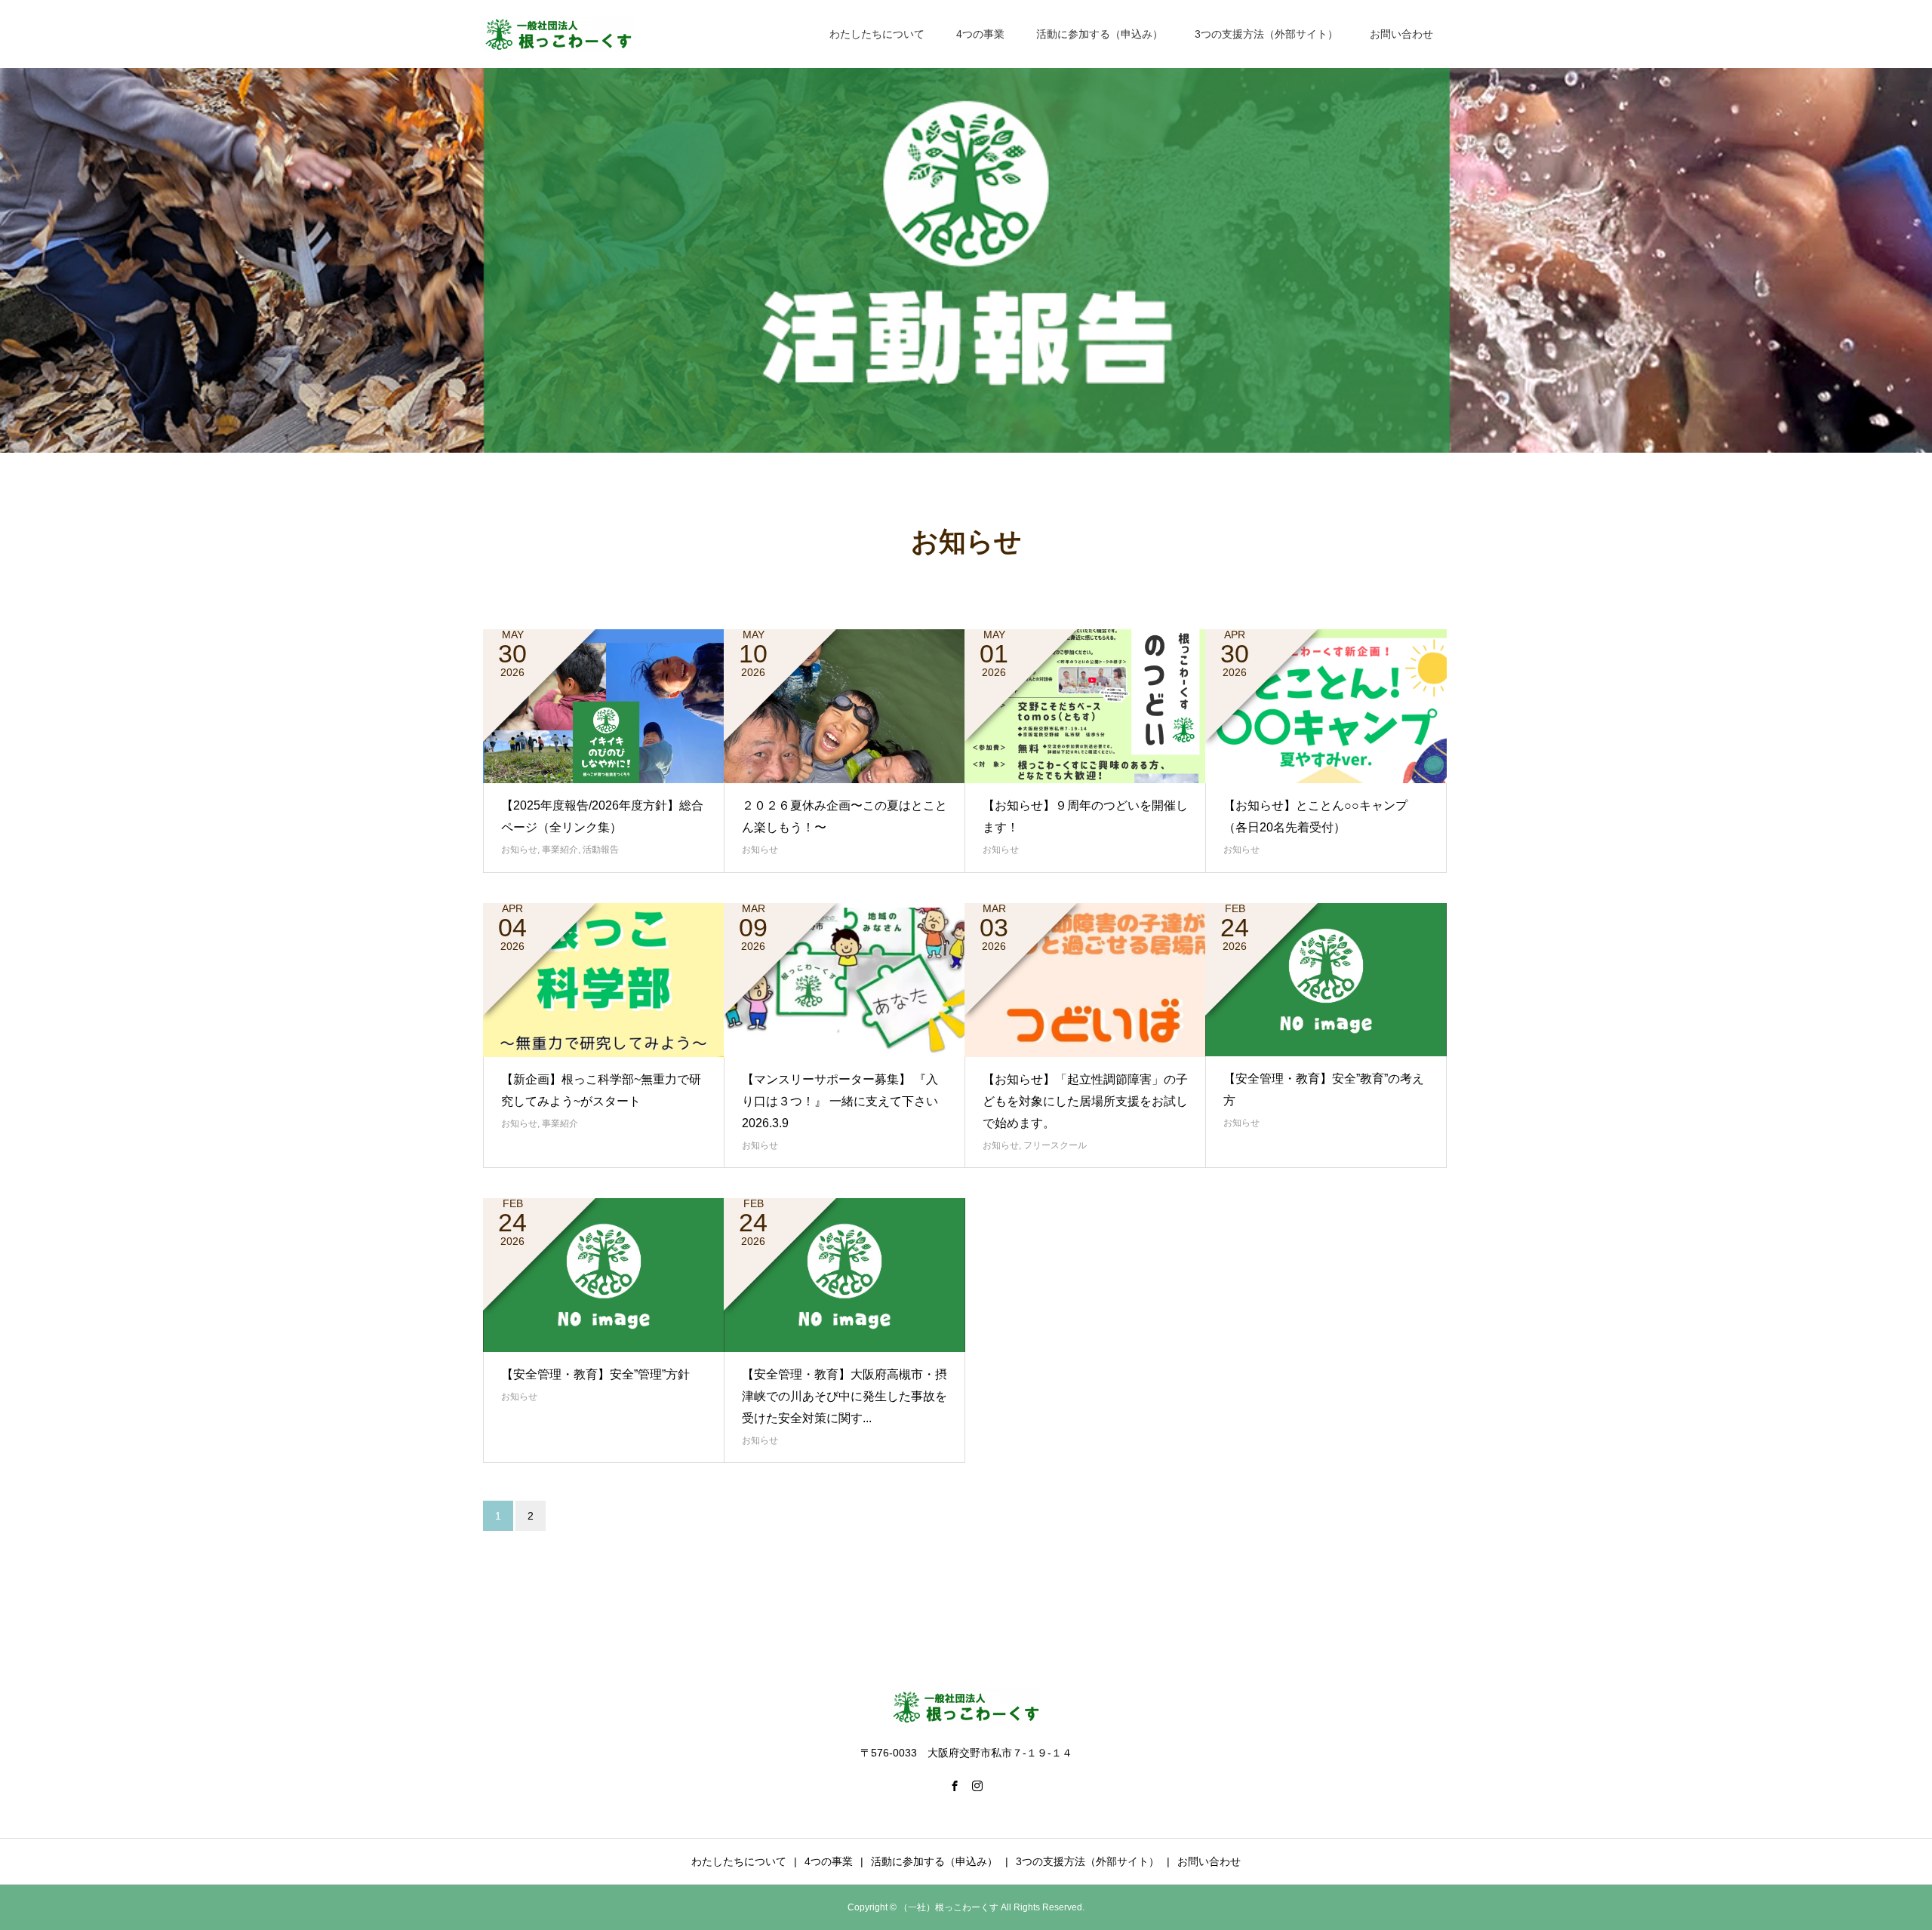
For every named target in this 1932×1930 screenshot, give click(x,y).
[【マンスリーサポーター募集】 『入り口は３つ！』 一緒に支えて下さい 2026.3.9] (844, 980)
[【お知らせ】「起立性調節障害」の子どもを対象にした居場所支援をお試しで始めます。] (1085, 980)
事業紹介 (560, 850)
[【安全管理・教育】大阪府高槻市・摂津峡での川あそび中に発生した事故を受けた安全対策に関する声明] (844, 1275)
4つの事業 (980, 34)
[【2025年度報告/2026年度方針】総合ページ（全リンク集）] (604, 706)
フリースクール (1055, 1145)
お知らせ (519, 850)
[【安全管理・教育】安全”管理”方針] (604, 1275)
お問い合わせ (1401, 34)
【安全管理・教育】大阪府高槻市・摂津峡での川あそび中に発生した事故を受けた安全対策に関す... (844, 1396)
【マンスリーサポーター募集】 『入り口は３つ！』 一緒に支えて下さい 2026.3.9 (846, 1101)
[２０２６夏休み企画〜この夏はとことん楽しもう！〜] (844, 706)
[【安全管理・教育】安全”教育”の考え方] (1326, 980)
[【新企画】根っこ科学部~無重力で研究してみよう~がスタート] (604, 980)
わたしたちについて (877, 34)
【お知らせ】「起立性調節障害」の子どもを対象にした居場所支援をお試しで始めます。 (1085, 1101)
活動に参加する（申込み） (1100, 34)
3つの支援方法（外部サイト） (1266, 34)
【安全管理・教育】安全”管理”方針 (595, 1374)
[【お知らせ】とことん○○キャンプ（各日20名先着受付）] (1326, 706)
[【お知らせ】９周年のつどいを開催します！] (1085, 706)
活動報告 (601, 850)
